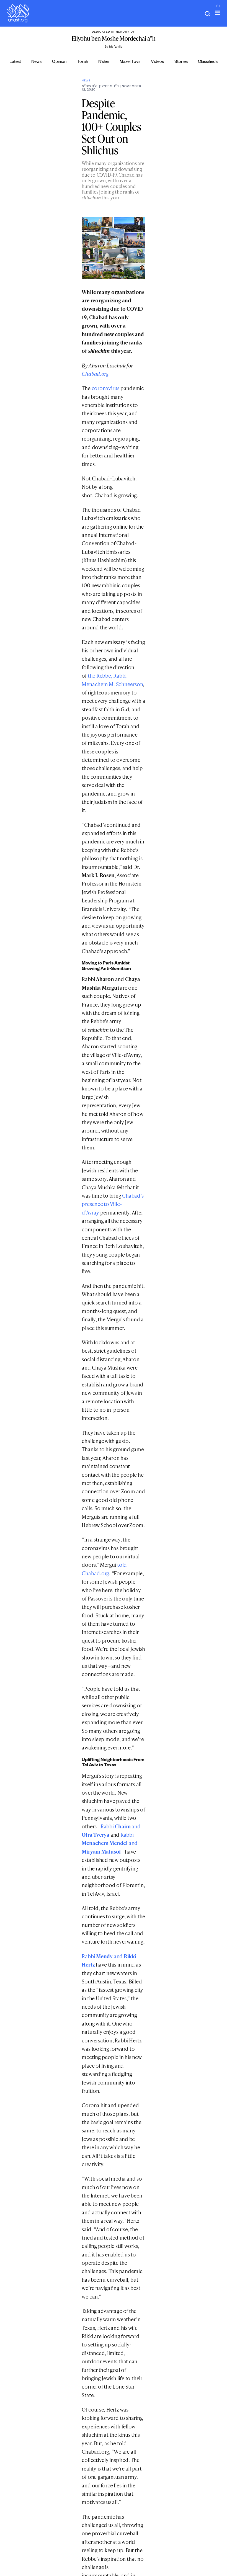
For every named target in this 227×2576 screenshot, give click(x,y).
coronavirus (105, 388)
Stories (181, 62)
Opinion (59, 62)
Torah (82, 62)
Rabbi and (110, 1843)
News (36, 62)
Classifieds (208, 62)
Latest (15, 62)
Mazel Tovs (130, 62)
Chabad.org (95, 374)
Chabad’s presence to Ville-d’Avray (113, 1204)
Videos (157, 62)
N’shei (104, 62)
